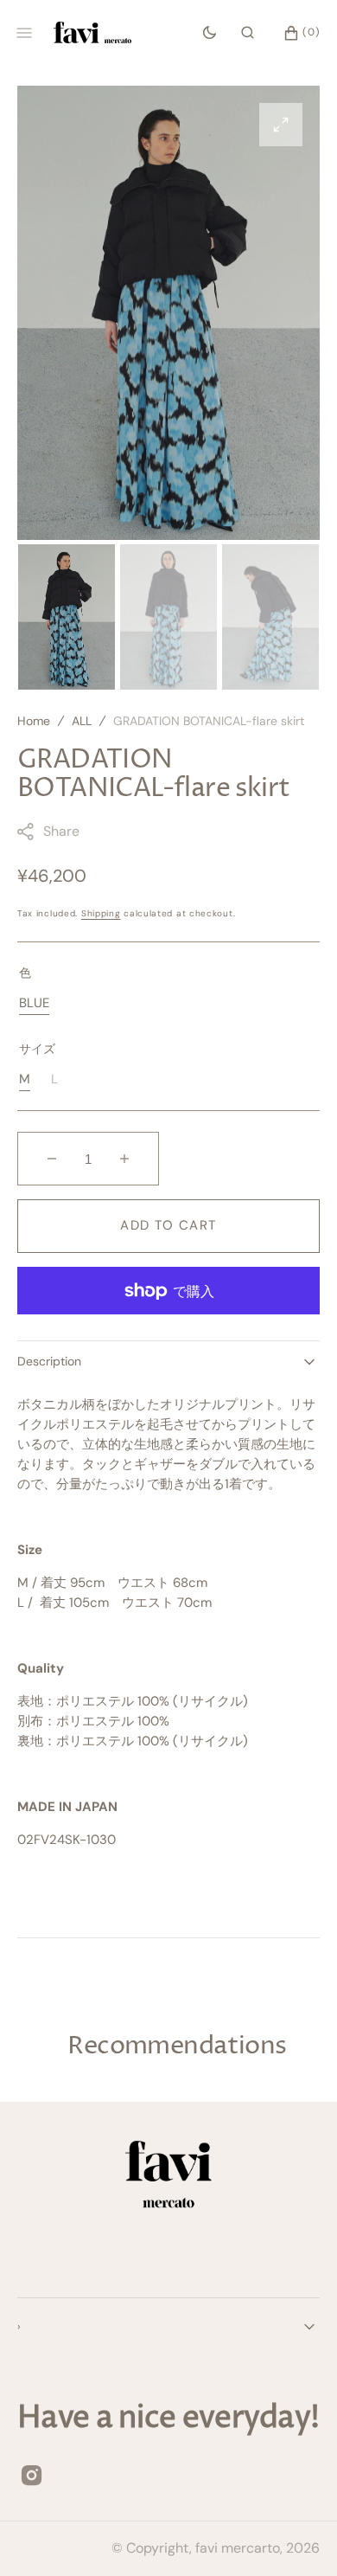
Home (34, 721)
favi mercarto (238, 2548)
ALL (82, 721)
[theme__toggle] (210, 33)
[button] (248, 33)
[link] (168, 2178)
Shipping (101, 913)
